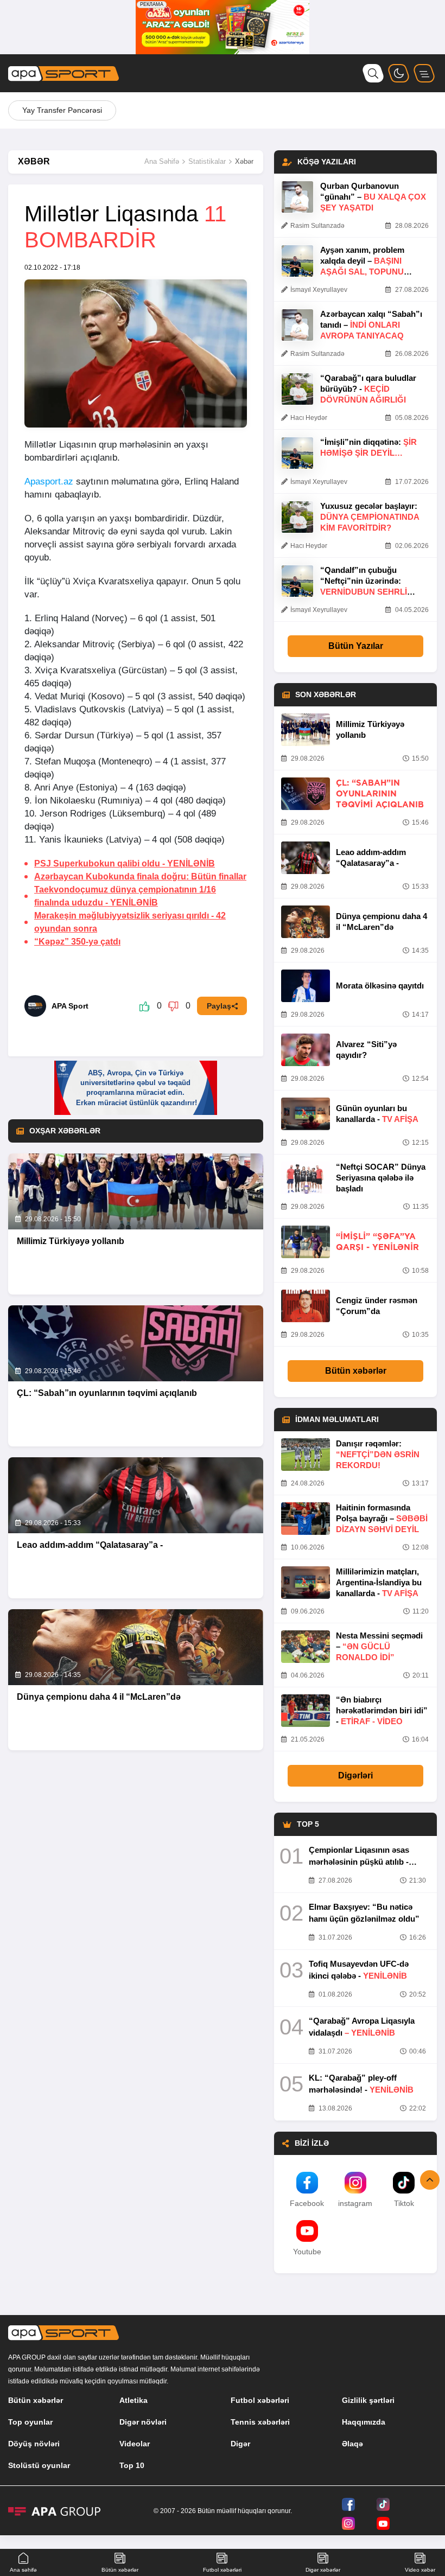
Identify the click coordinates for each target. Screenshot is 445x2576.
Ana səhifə (23, 2570)
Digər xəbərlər (323, 2570)
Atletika (133, 2400)
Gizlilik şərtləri (368, 2400)
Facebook (307, 2203)
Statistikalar (207, 161)
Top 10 (132, 2465)
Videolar (135, 2444)
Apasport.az (49, 482)
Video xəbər (420, 2570)
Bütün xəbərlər (356, 1371)
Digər (240, 2444)
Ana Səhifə (162, 161)
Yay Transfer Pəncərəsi (62, 110)
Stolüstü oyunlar (39, 2465)
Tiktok (404, 2203)
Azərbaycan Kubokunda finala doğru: (140, 876)
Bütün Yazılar (356, 646)
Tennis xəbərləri (260, 2422)
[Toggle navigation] (424, 73)
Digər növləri (143, 2422)
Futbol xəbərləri (260, 2400)
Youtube (307, 2252)
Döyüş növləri (34, 2444)
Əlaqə (352, 2444)
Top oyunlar (30, 2422)
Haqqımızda (364, 2422)
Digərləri (355, 1775)
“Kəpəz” (77, 942)
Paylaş (219, 1006)
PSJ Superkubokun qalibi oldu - (125, 863)
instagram (355, 2203)
